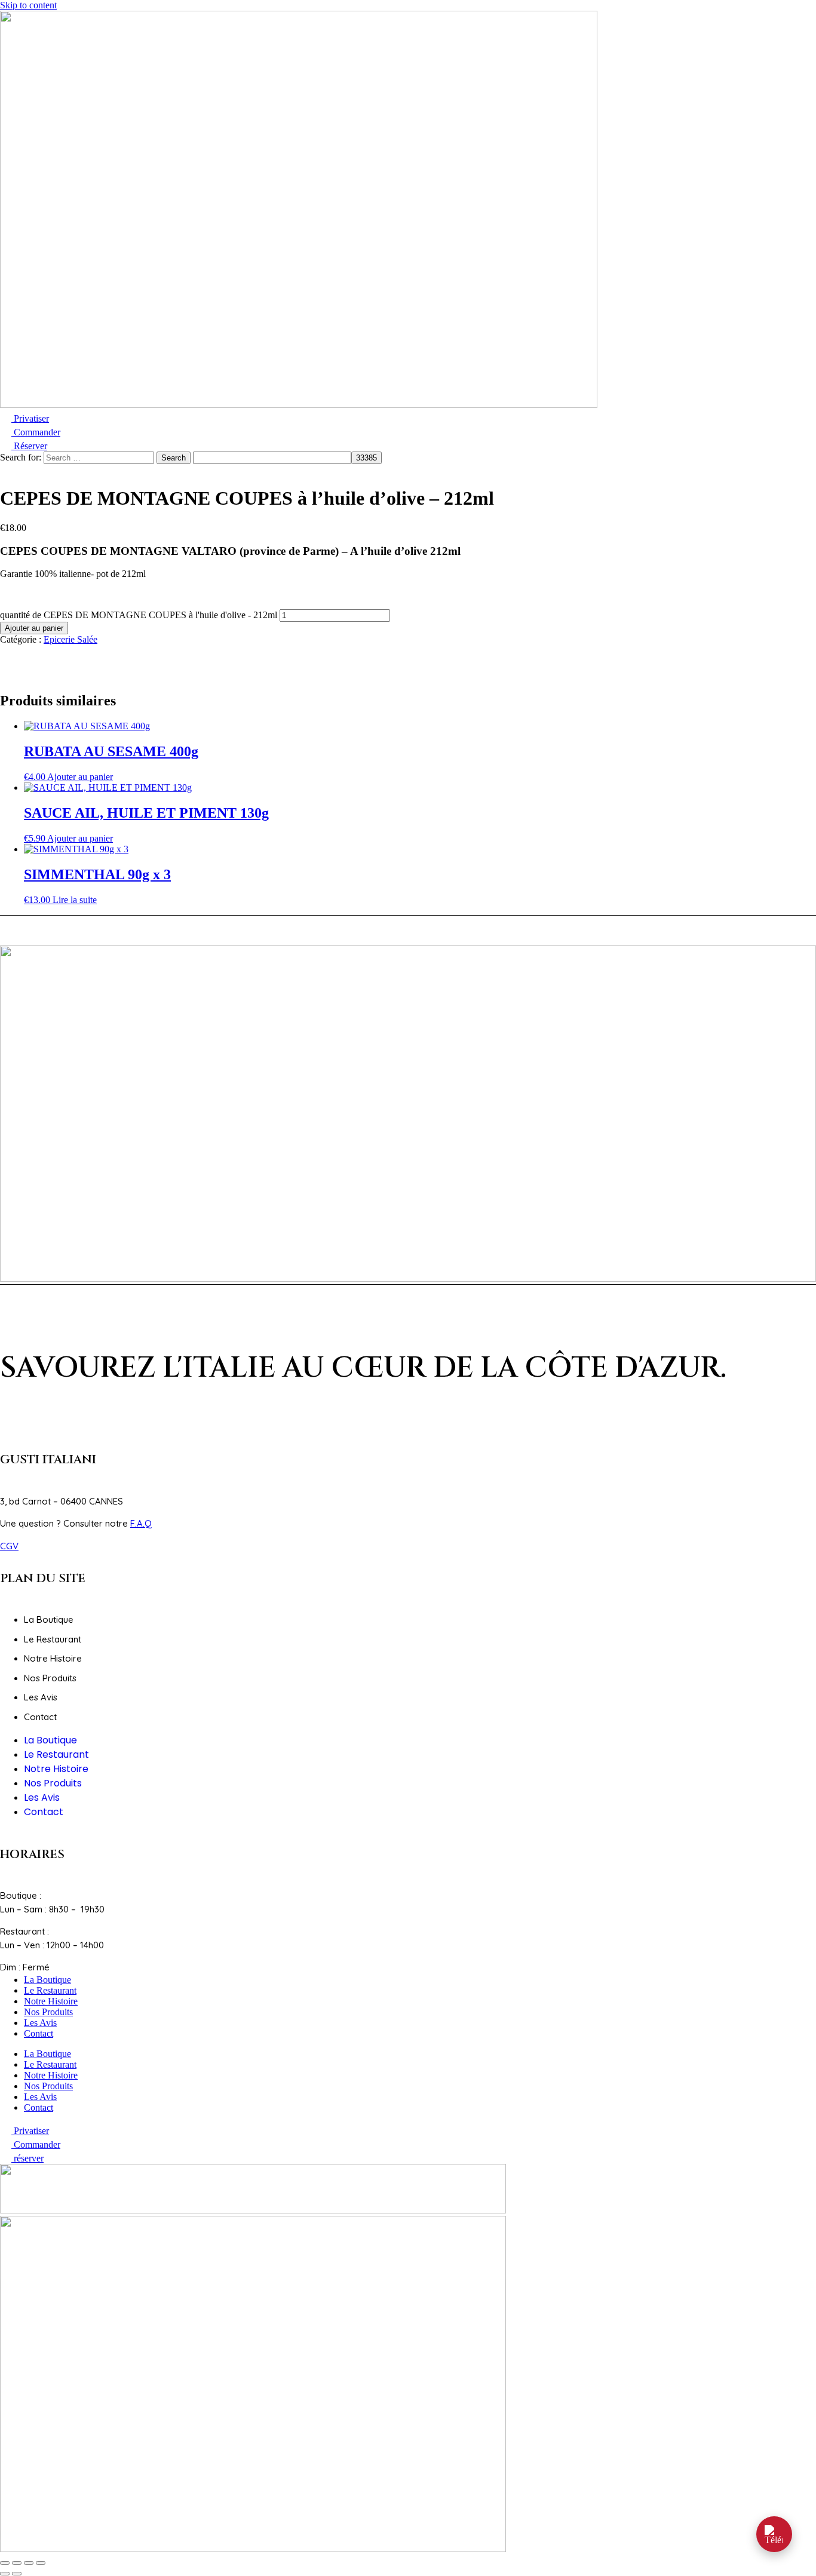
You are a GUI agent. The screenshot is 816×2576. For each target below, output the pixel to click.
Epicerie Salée (70, 639)
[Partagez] (29, 2563)
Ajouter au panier (34, 628)
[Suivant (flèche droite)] (17, 2574)
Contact (40, 1717)
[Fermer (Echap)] (41, 2563)
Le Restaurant (53, 1639)
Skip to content (28, 5)
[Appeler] (774, 2534)
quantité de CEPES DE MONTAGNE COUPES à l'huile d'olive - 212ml (139, 615)
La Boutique (49, 1619)
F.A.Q (141, 1523)
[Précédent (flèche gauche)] (5, 2574)
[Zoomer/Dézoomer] (5, 2563)
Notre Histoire (53, 1658)
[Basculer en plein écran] (17, 2563)
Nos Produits (50, 1678)
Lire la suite (75, 900)
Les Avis (41, 1697)
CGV (9, 1546)
